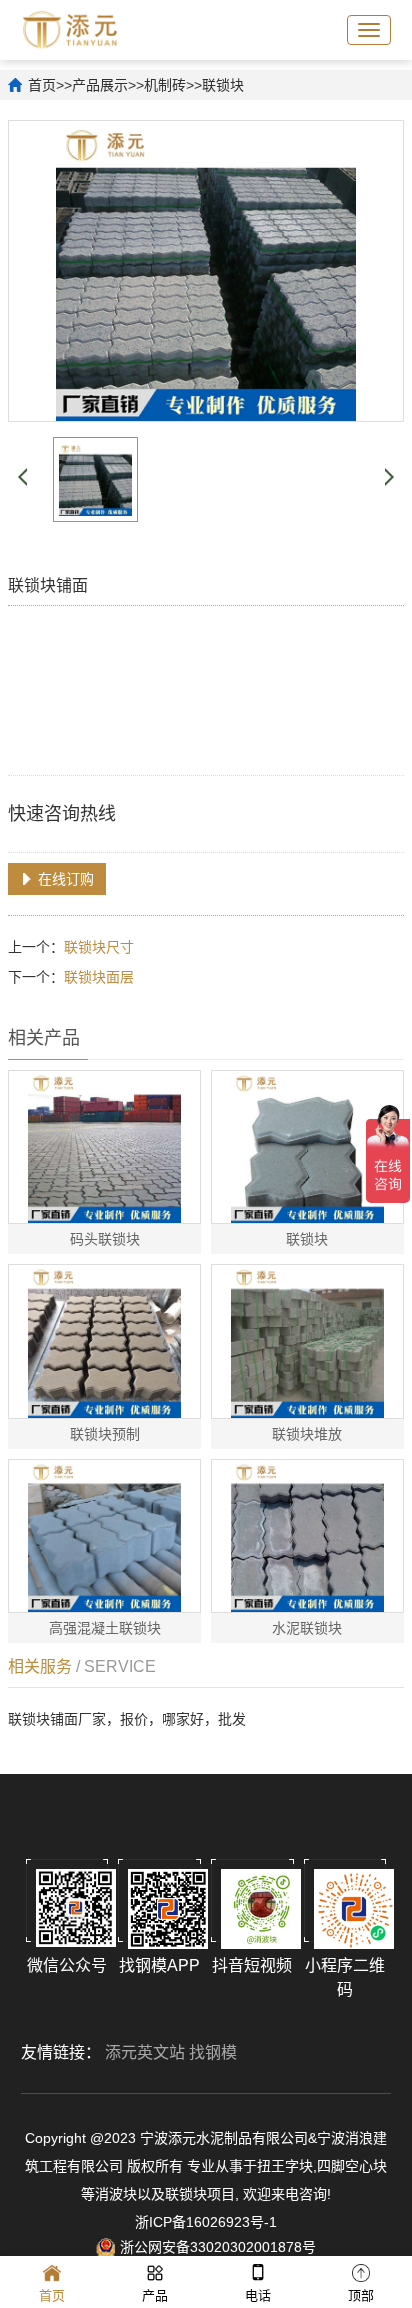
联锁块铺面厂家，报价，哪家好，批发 (127, 1719)
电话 (258, 2295)
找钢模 (213, 2052)
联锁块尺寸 (99, 947)
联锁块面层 (99, 977)
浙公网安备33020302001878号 (218, 2247)
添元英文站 (145, 2052)
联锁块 (223, 85)
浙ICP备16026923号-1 (206, 2222)
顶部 (361, 2295)
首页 (42, 85)
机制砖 (165, 85)
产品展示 (100, 85)
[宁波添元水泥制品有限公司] (70, 27)
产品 (155, 2295)
